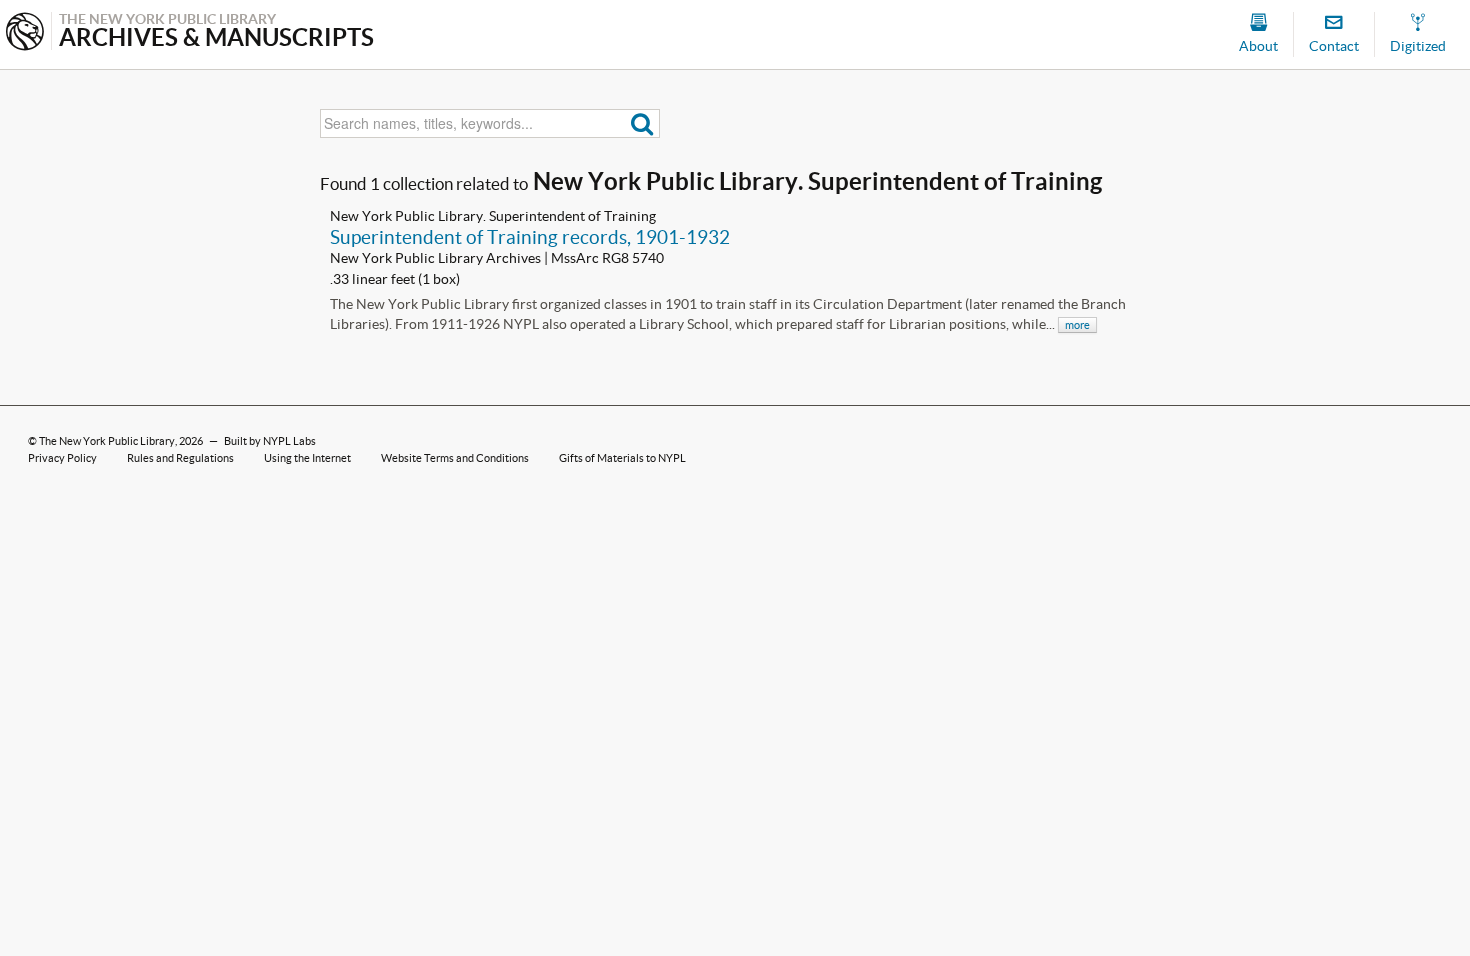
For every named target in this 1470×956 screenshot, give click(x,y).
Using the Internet (307, 458)
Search (642, 123)
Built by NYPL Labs (270, 441)
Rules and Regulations (180, 458)
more (1077, 325)
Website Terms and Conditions (455, 458)
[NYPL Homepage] (25, 33)
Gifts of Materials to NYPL (622, 458)
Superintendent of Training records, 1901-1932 (530, 237)
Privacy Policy (62, 458)
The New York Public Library (107, 441)
